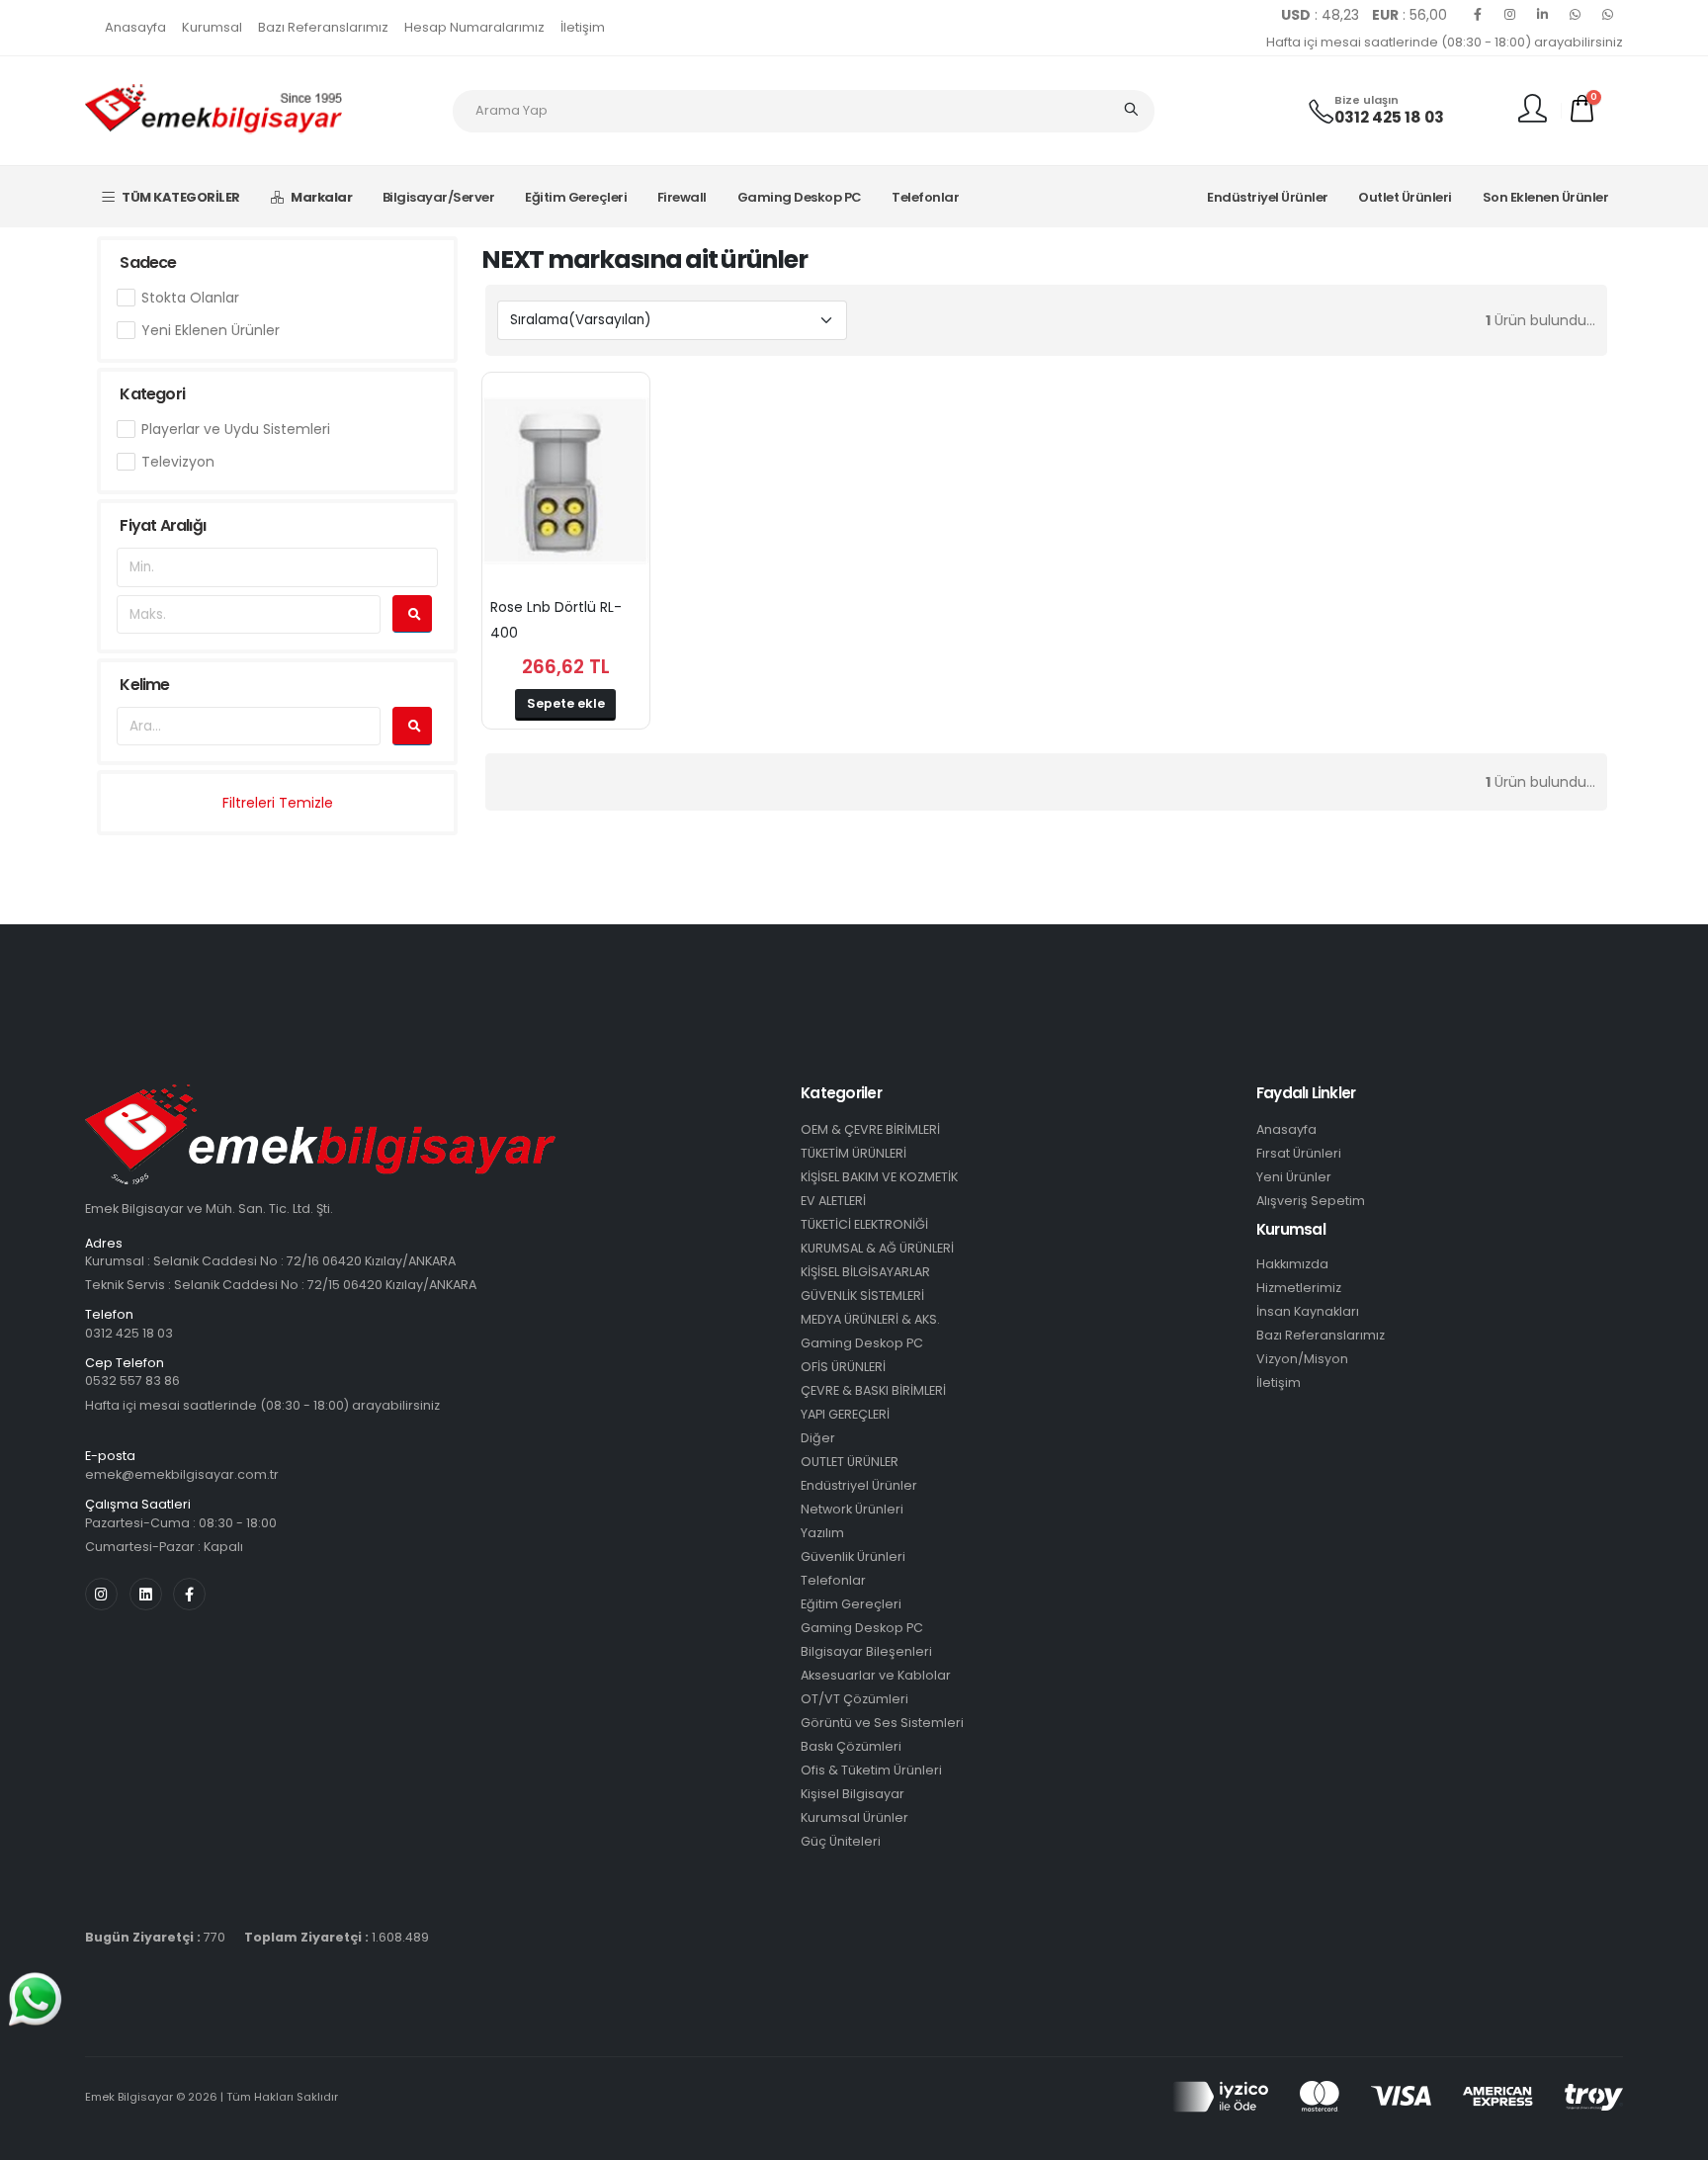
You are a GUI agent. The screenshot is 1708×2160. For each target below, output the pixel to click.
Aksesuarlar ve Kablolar (876, 1675)
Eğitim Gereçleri (576, 197)
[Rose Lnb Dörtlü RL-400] (565, 481)
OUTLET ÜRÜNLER (850, 1462)
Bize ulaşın (1366, 100)
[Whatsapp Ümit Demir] (1608, 15)
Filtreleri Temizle (278, 803)
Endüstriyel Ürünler (1268, 197)
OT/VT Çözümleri (854, 1699)
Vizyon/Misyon (1302, 1359)
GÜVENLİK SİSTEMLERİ (862, 1296)
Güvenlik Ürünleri (853, 1556)
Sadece (148, 262)
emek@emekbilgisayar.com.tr (182, 1474)
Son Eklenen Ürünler (1546, 197)
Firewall (682, 197)
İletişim (583, 27)
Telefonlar (925, 197)
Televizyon (178, 462)
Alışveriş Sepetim (1311, 1201)
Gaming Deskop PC (800, 197)
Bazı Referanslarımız (323, 27)
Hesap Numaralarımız (474, 27)
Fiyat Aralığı (163, 525)
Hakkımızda (1292, 1264)
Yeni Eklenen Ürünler (211, 330)
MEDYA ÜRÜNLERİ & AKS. (870, 1319)
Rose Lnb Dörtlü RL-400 (556, 620)
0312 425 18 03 (1389, 117)
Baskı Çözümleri (851, 1746)
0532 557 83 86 (132, 1381)
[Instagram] (1510, 15)
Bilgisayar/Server (439, 197)
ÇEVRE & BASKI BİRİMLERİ (873, 1390)
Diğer (818, 1438)
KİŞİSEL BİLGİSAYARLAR (865, 1272)
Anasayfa (135, 27)
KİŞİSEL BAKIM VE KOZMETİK (879, 1177)
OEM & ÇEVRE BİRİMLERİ (870, 1129)
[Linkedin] (1543, 15)
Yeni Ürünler (1294, 1177)
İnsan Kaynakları (1308, 1311)
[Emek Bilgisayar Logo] (213, 110)
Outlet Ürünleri (1405, 197)
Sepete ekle (566, 703)
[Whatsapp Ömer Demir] (1576, 15)
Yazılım (822, 1533)
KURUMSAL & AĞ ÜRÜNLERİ (877, 1248)
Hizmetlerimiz (1299, 1288)
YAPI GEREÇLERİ (845, 1414)
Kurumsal (212, 27)
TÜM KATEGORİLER (181, 197)
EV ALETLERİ (833, 1201)
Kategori (152, 394)
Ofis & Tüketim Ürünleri (871, 1770)
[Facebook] (1478, 15)
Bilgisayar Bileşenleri (866, 1651)
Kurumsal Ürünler (854, 1817)
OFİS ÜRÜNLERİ (843, 1367)
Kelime (144, 685)
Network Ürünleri (852, 1509)
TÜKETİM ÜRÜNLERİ (854, 1153)
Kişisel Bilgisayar (853, 1794)
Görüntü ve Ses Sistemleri (882, 1723)
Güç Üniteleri (841, 1841)
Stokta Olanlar (190, 298)
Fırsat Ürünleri (1299, 1153)
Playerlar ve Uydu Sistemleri (236, 429)
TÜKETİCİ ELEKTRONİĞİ (864, 1224)
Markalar (321, 197)
